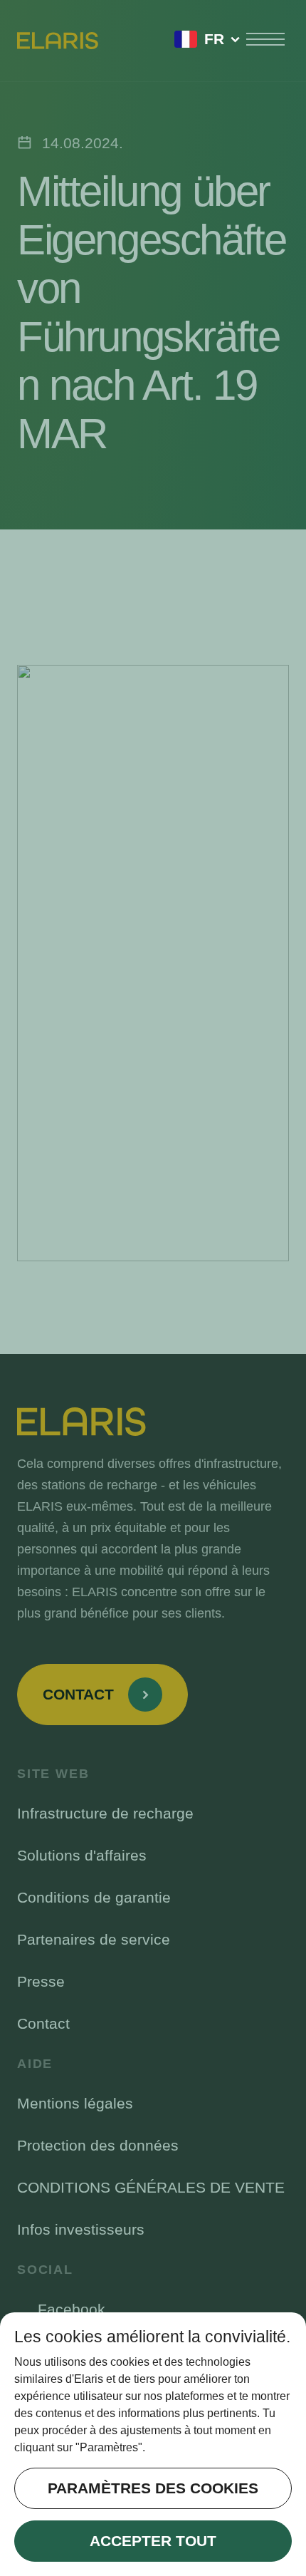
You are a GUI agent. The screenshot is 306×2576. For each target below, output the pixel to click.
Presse (41, 1981)
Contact (43, 2023)
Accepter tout (153, 2541)
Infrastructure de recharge (105, 1813)
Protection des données (98, 2145)
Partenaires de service (94, 1939)
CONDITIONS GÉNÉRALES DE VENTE (151, 2187)
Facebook (72, 2309)
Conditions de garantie (94, 1897)
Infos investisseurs (81, 2229)
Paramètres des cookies (153, 2488)
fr (214, 39)
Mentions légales (75, 2103)
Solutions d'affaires (82, 1855)
